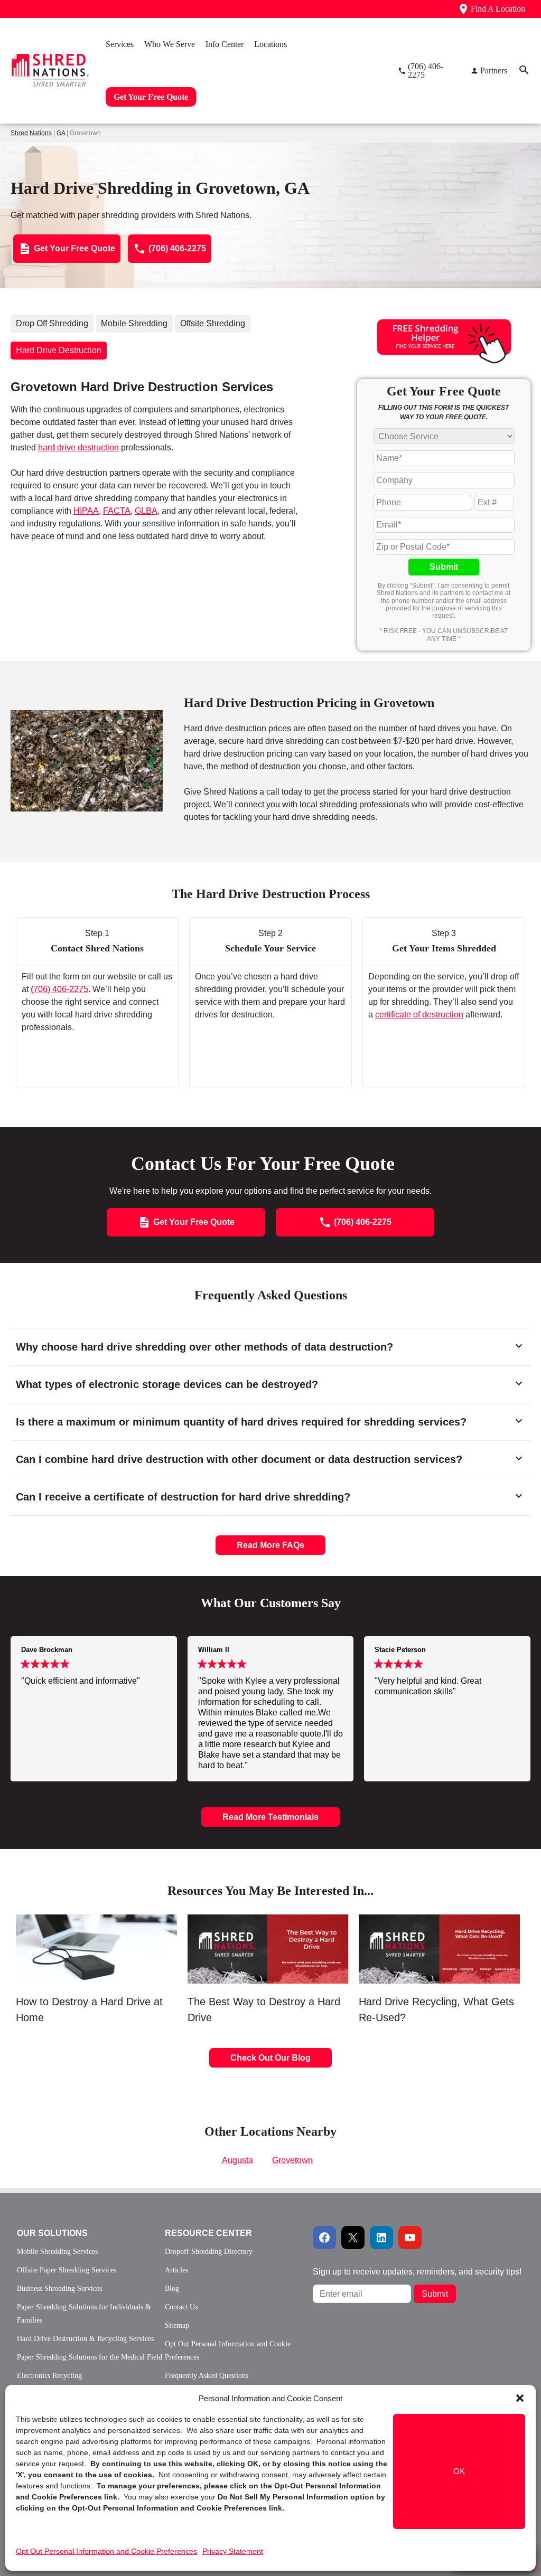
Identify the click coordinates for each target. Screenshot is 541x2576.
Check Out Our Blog (270, 2058)
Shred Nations (31, 133)
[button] (520, 2398)
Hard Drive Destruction (59, 350)
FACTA (117, 511)
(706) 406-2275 (59, 989)
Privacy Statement (233, 2551)
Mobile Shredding (134, 323)
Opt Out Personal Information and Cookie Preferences (106, 2551)
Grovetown (292, 2160)
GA (61, 133)
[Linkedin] (381, 2238)
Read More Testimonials (270, 1817)
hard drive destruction (78, 447)
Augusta (237, 2160)
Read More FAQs (270, 1545)
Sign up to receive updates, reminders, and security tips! (417, 2272)
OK (459, 2471)
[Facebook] (324, 2238)
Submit (444, 567)
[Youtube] (410, 2238)
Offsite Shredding (213, 323)
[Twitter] (353, 2238)
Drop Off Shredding (52, 323)
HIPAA (86, 511)
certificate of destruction (419, 1015)
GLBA (146, 511)
